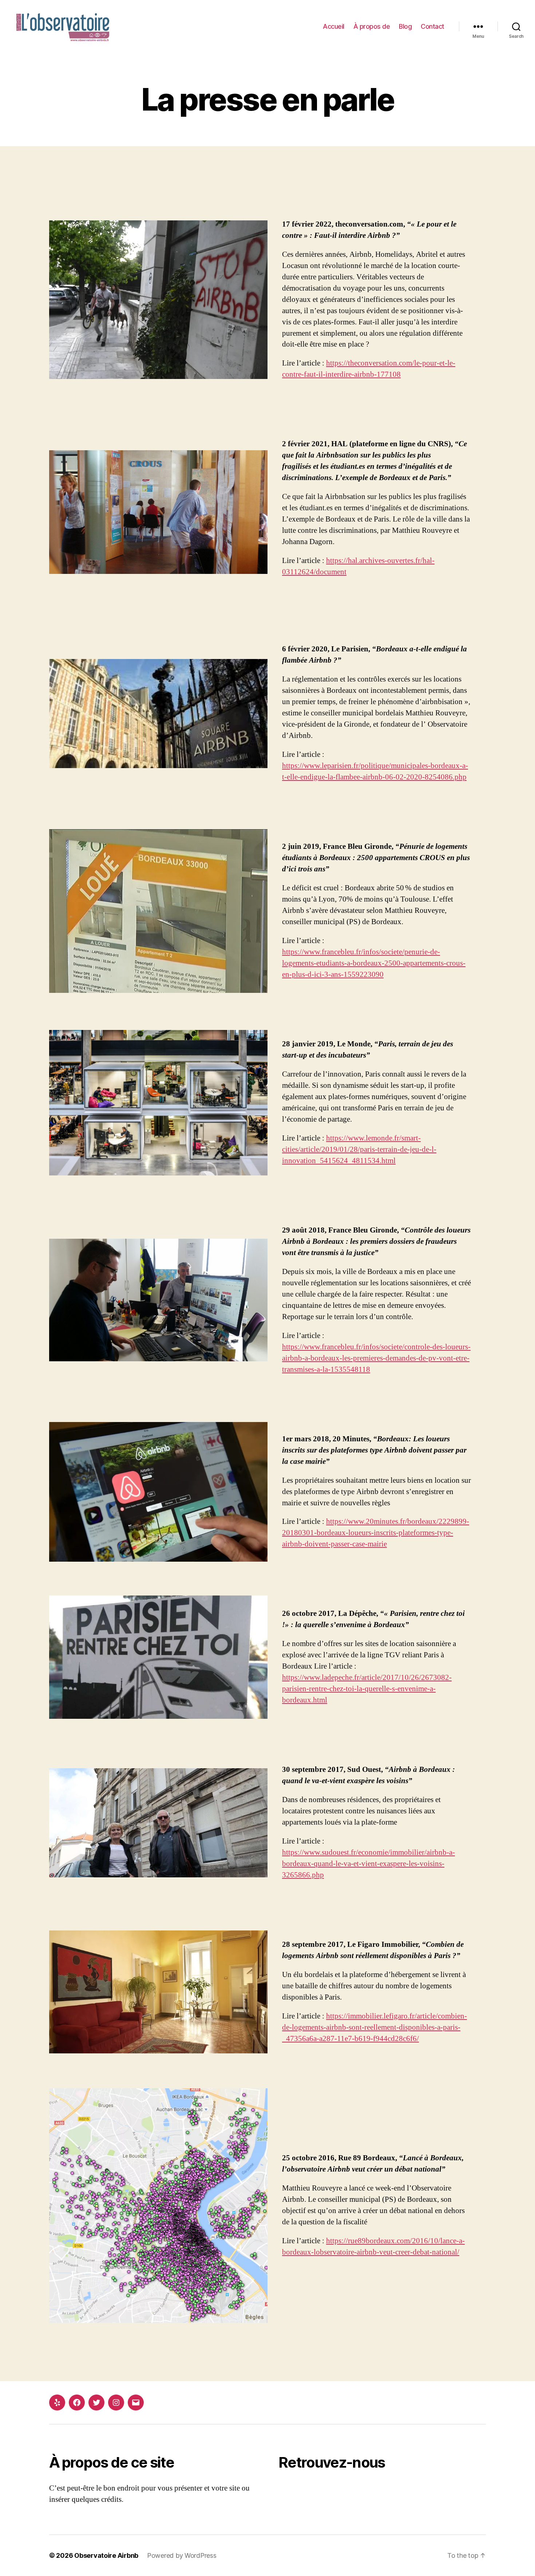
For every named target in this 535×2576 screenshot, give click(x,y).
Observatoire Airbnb (106, 2555)
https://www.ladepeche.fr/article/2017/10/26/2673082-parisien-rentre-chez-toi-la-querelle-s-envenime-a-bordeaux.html (367, 1689)
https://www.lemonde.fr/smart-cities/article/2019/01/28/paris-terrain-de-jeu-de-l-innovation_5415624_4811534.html (359, 1149)
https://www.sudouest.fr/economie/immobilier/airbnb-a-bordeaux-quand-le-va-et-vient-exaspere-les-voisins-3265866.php (368, 1864)
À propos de (372, 26)
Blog (405, 26)
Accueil (334, 26)
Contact (433, 26)
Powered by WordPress (182, 2555)
